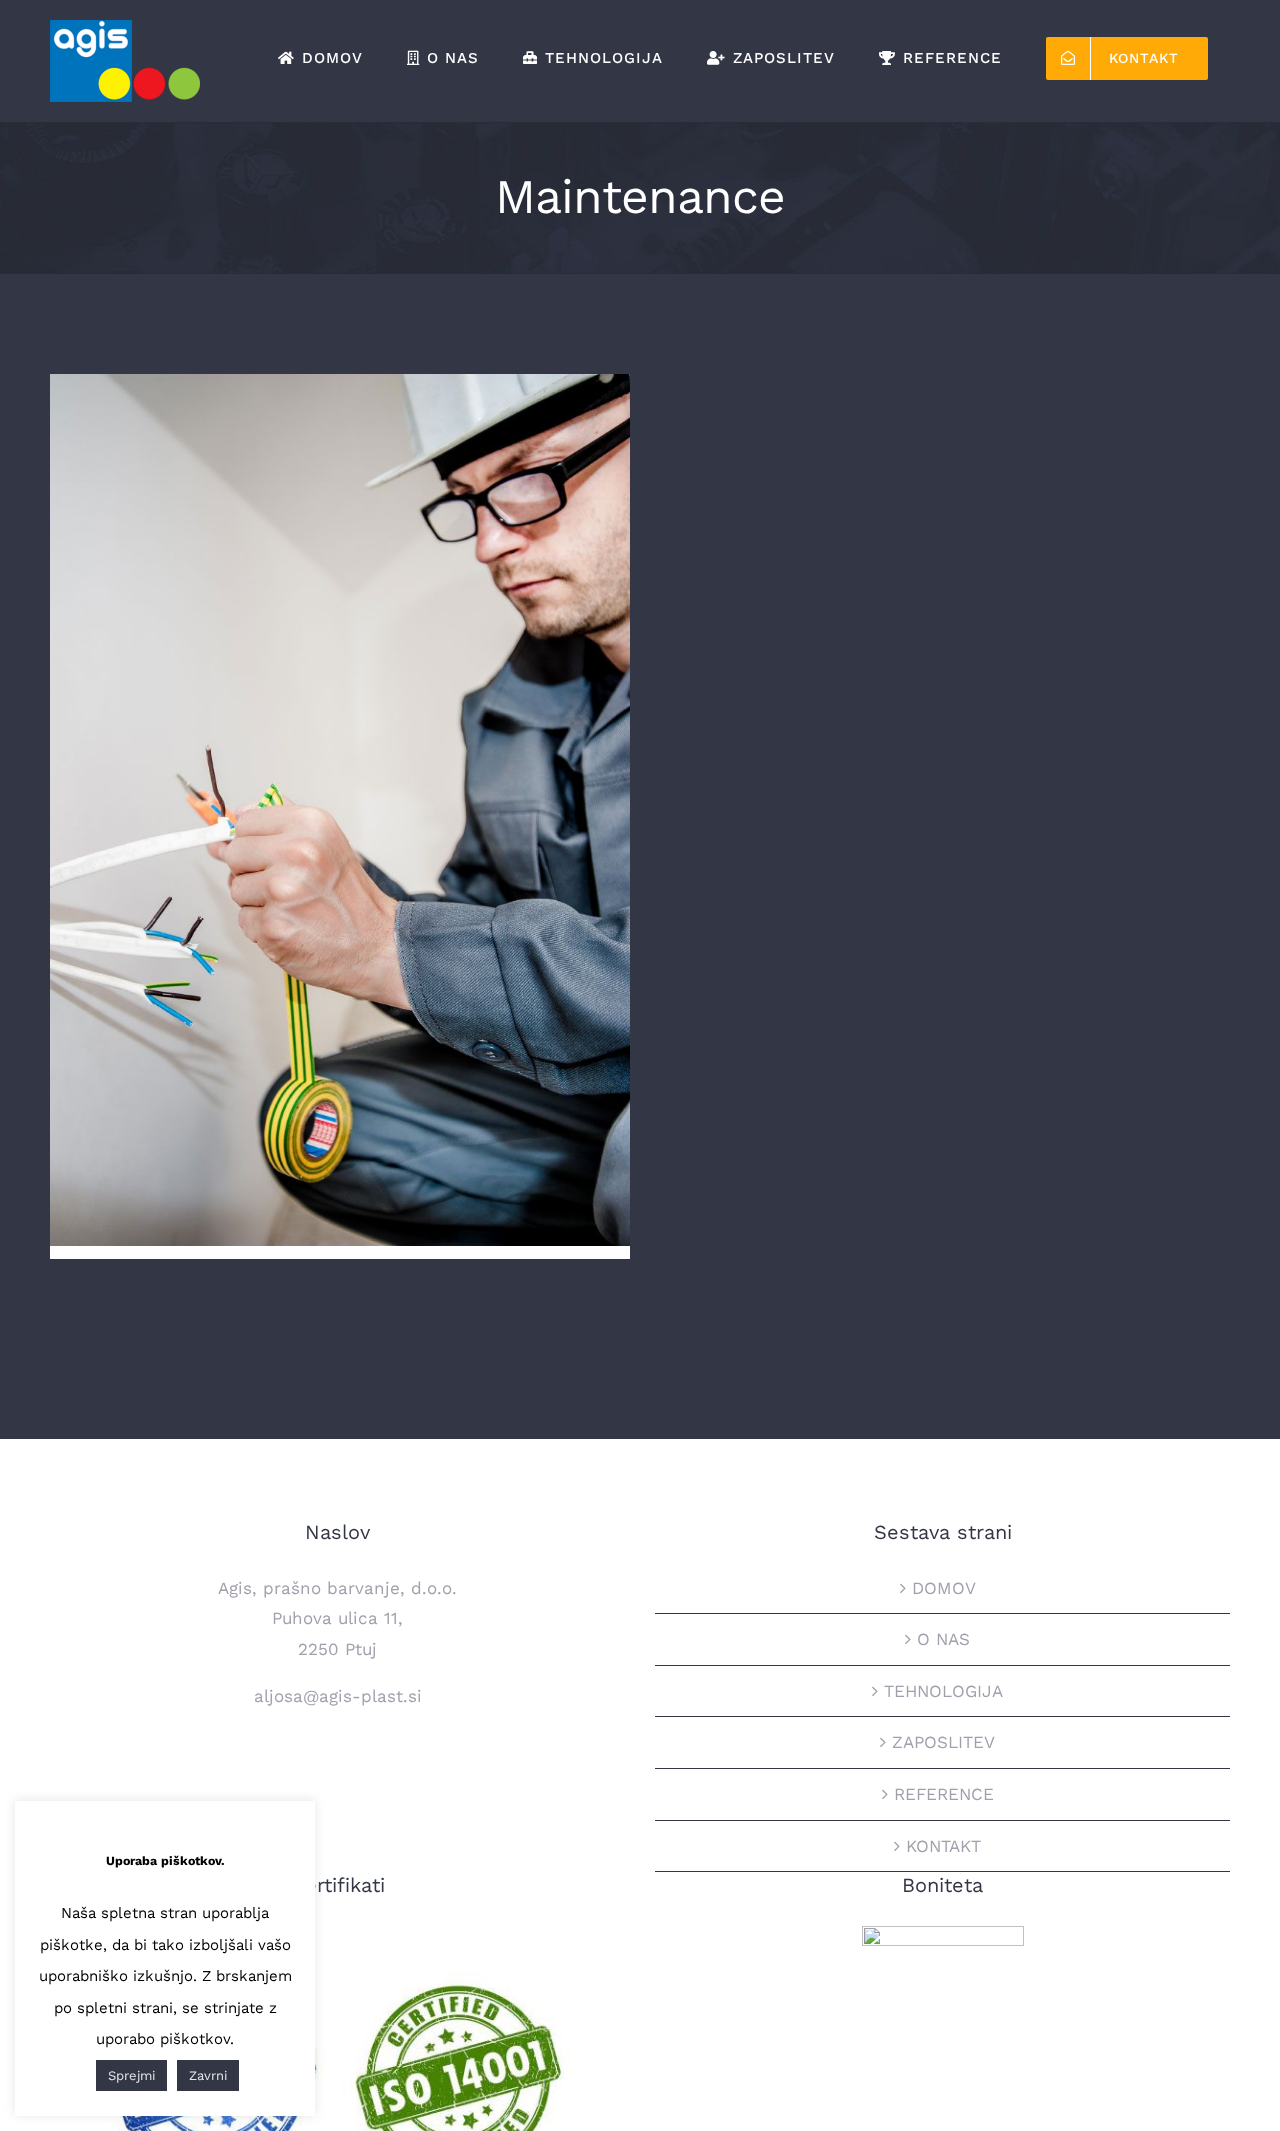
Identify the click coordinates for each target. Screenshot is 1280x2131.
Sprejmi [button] (131, 2075)
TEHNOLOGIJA (943, 1691)
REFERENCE (944, 1794)
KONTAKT (943, 1846)
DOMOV (944, 1588)
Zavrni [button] (208, 2075)
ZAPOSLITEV (943, 1742)
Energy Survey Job (340, 792)
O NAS (943, 1639)
